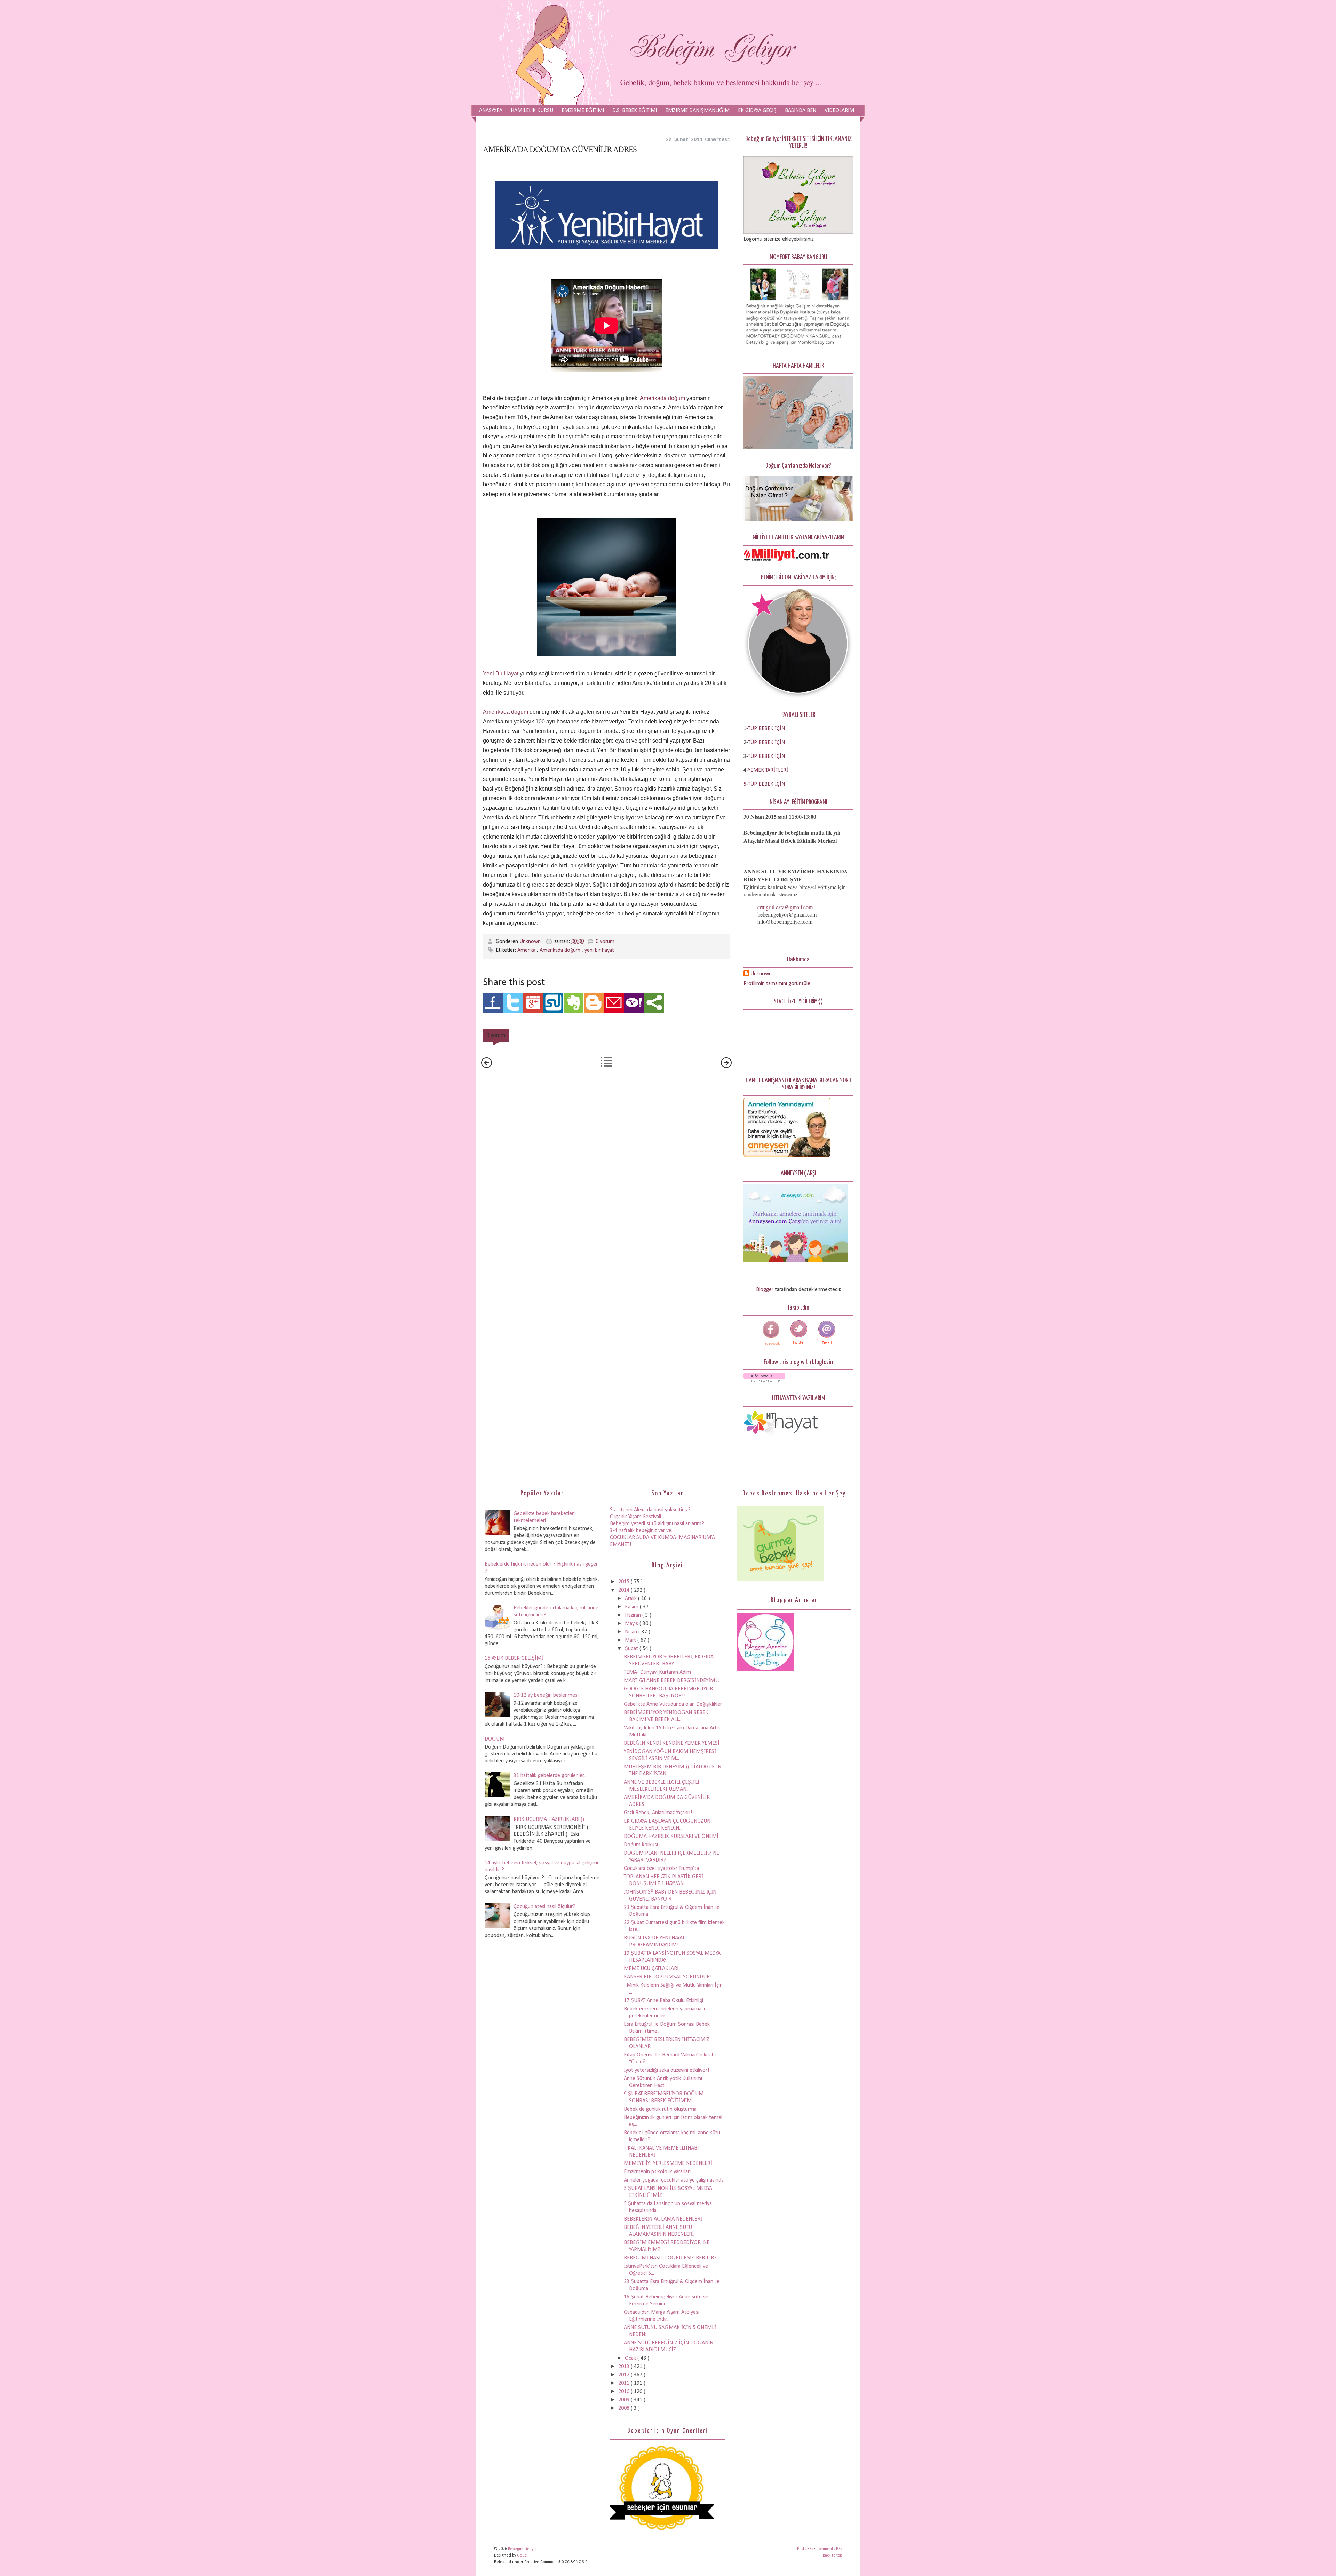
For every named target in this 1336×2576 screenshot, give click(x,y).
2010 (625, 2392)
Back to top (832, 2555)
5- (746, 784)
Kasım (632, 1607)
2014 (625, 1590)
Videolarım (839, 111)
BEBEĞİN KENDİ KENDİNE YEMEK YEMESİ (672, 1743)
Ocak (631, 2358)
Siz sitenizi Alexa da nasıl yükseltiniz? (650, 1510)
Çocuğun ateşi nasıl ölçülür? (544, 1907)
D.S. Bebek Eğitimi (635, 111)
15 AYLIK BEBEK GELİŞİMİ (514, 1658)
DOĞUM (495, 1739)
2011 (625, 2383)
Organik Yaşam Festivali (635, 1517)
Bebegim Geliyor (522, 2549)
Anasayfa (491, 111)
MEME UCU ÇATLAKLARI (651, 1969)
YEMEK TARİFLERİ (768, 770)
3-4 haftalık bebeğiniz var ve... (642, 1531)
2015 (625, 1582)
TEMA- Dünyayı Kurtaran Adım (657, 1672)
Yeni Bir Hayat (501, 674)
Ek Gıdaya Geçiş (757, 111)
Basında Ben (801, 111)
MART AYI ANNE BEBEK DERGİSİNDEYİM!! (671, 1681)
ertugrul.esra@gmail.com (785, 907)
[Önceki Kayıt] (726, 1067)
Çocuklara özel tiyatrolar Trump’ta (661, 1869)
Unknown (531, 942)
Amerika (527, 950)
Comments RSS (829, 2549)
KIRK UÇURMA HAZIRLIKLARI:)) (549, 1819)
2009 (625, 2400)
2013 (625, 2367)
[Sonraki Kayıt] (487, 1067)
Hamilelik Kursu (532, 111)
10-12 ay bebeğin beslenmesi (546, 1695)
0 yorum (605, 942)
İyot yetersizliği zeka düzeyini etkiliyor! (667, 2070)
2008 (625, 2408)
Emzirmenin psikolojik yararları (657, 2172)
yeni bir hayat (599, 950)
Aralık (631, 1599)
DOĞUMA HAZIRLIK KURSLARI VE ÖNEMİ (671, 1837)
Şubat (632, 1649)
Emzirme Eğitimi (583, 111)
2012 (625, 2375)
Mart (631, 1640)
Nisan (632, 1632)
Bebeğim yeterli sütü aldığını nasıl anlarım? (657, 1524)
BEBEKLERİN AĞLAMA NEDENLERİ (663, 2219)
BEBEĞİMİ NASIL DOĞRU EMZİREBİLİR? (670, 2258)
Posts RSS (806, 2549)
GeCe (522, 2555)
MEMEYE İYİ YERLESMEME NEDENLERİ (668, 2163)
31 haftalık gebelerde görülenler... (550, 1776)
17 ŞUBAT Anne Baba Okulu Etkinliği (663, 2001)
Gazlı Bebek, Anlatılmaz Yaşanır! (658, 1813)
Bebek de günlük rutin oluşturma (660, 2109)
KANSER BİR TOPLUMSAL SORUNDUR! (668, 1977)
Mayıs (632, 1624)
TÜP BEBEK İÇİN (766, 743)
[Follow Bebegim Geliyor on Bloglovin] (764, 1381)
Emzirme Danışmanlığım (697, 111)
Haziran (634, 1615)
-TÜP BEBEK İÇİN (766, 729)
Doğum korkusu (642, 1845)
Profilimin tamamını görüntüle (777, 984)
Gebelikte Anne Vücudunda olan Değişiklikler (673, 1704)
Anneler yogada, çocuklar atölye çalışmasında (674, 2180)
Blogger (765, 1290)
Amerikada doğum (663, 398)
